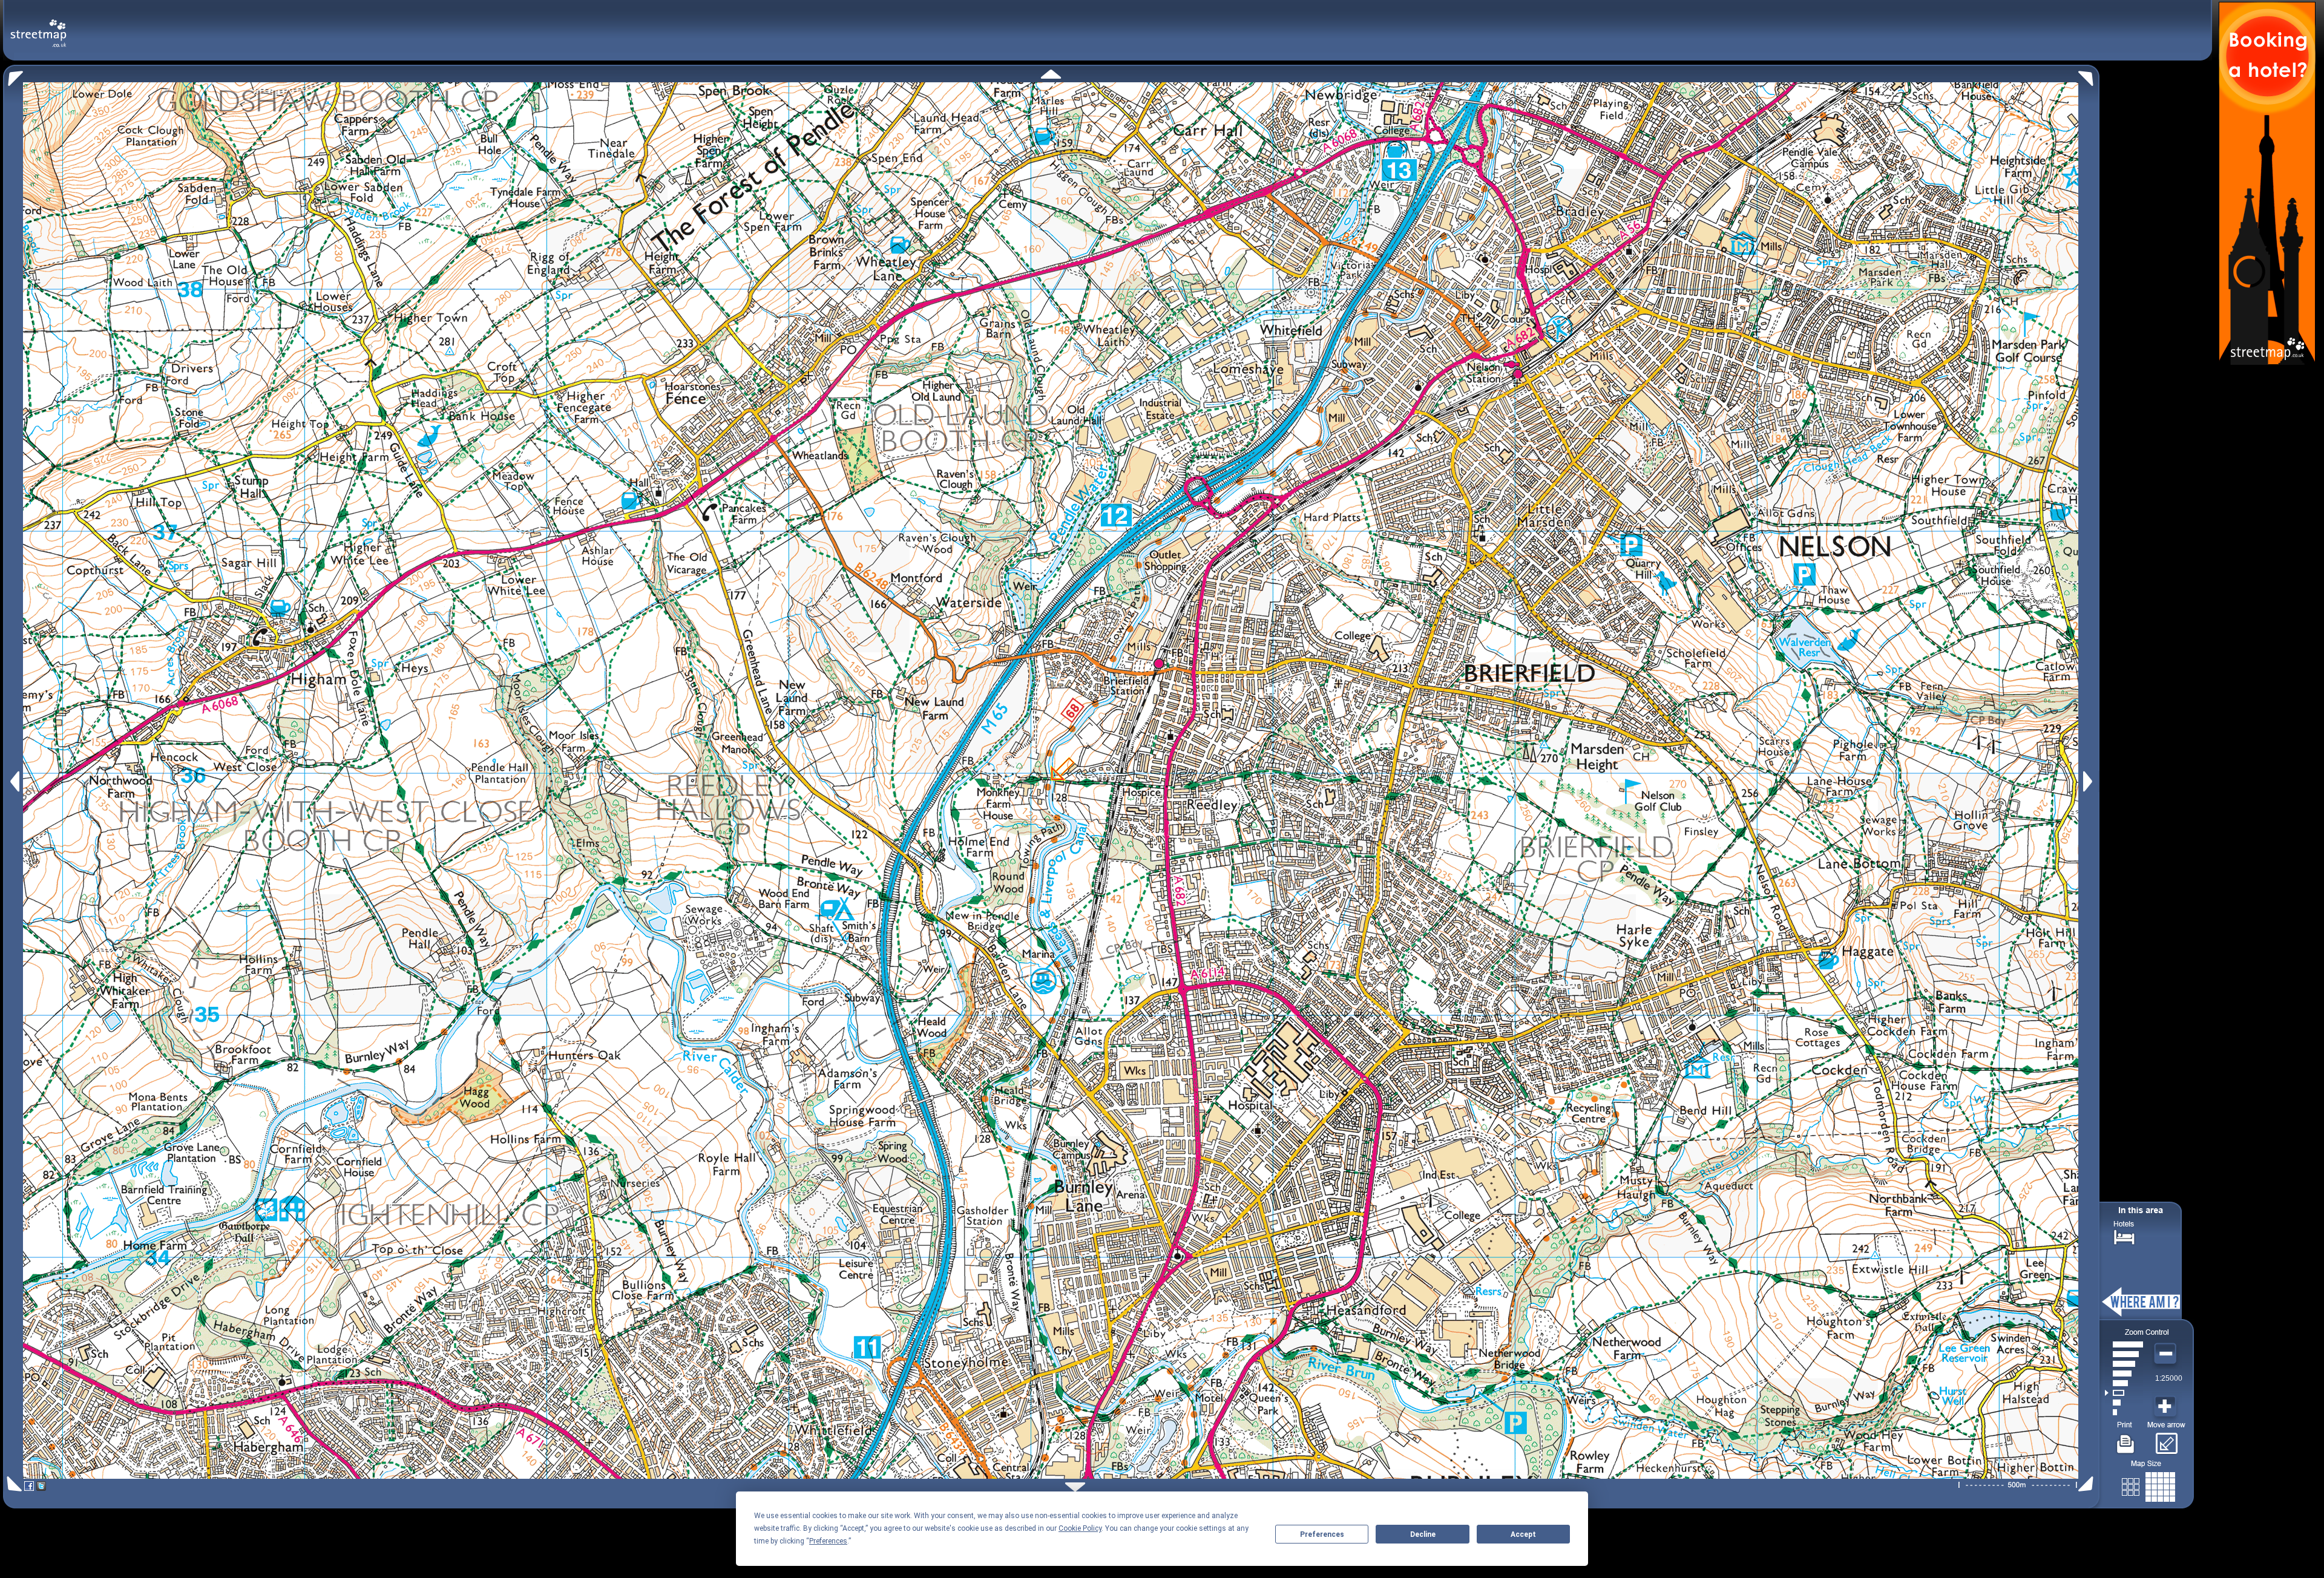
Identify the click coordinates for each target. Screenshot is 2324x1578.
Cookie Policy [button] (1080, 1528)
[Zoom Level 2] (2124, 1403)
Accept (1523, 1534)
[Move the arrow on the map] (2166, 1439)
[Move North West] (13, 75)
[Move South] (1075, 1487)
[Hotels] (2124, 1236)
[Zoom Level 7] (2124, 1354)
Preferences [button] (828, 1541)
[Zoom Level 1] (2124, 1412)
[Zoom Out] (2167, 1354)
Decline (1423, 1534)
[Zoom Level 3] (2124, 1393)
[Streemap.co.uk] (38, 26)
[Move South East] (2088, 1484)
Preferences (1322, 1534)
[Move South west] (12, 1484)
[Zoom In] (2167, 1407)
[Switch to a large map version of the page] (2148, 1485)
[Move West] (14, 781)
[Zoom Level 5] (2124, 1373)
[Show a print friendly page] (2126, 1439)
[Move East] (2089, 781)
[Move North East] (2089, 75)
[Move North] (1051, 74)
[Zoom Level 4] (2124, 1383)
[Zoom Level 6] (2124, 1364)
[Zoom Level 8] (2124, 1344)
